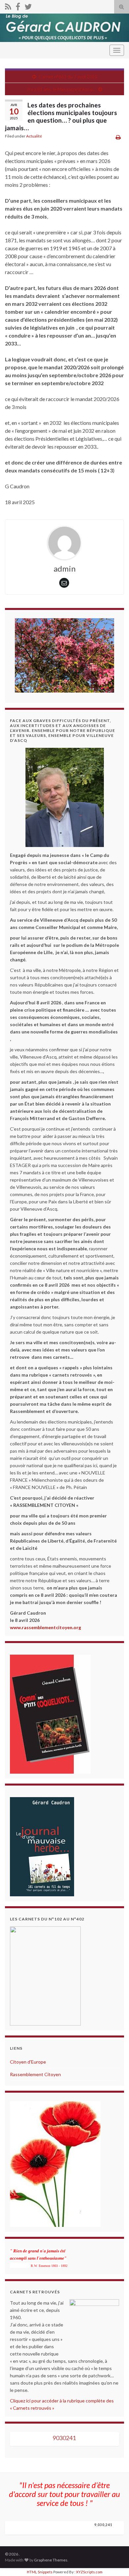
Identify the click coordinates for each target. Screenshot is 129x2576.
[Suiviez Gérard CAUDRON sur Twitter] (28, 5)
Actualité (34, 136)
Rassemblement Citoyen (35, 2074)
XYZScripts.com (89, 2572)
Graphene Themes (51, 2560)
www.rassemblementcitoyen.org (45, 1627)
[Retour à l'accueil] (64, 28)
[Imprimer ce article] (118, 137)
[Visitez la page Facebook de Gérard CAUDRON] (18, 5)
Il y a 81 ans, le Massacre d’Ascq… (61, 89)
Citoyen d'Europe (28, 2062)
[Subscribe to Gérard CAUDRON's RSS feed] (8, 5)
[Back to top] (114, 2561)
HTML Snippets (40, 2572)
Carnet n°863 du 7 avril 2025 (68, 77)
